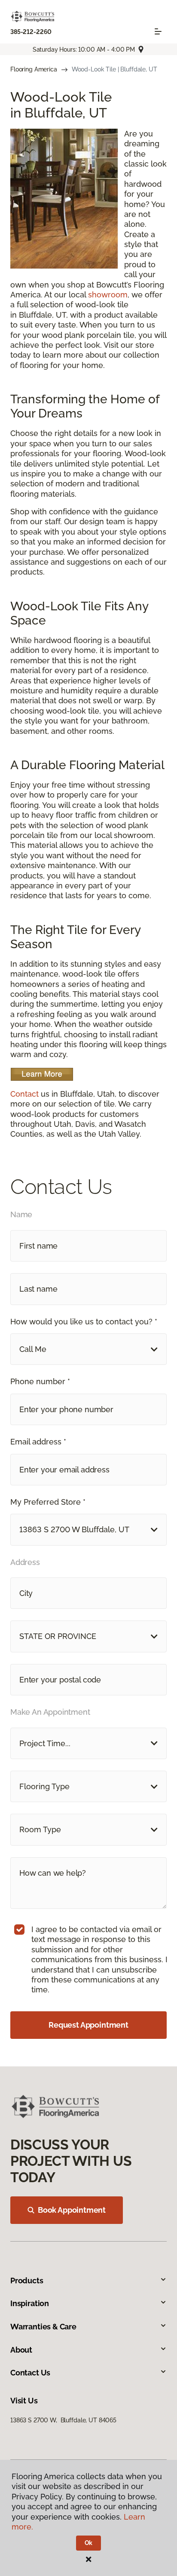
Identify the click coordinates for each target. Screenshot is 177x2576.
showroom (108, 295)
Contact (24, 1094)
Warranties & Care (43, 2327)
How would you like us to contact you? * (84, 1322)
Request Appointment (88, 2025)
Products (27, 2281)
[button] (88, 1349)
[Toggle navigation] (158, 31)
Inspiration (30, 2303)
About (21, 2350)
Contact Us (30, 2373)
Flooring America (34, 69)
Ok (89, 2543)
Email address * (38, 1442)
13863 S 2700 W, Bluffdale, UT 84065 (63, 2420)
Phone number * (40, 1381)
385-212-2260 (31, 32)
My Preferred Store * (48, 1502)
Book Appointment (72, 2210)
